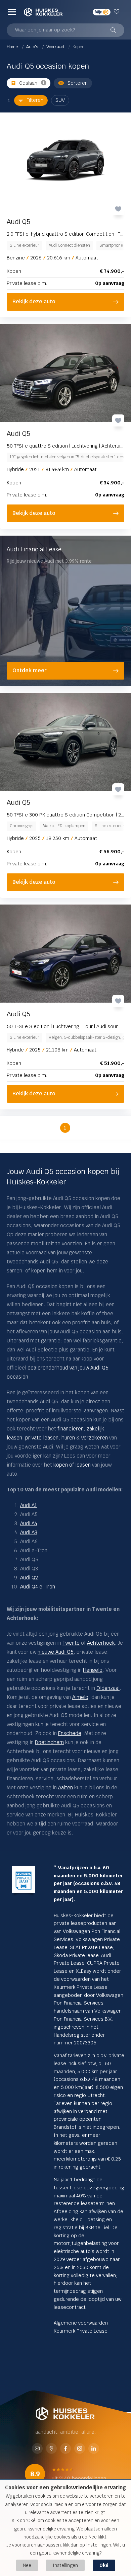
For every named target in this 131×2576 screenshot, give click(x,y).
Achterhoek (101, 1643)
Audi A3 (29, 1532)
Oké (104, 2565)
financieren (71, 1429)
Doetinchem (49, 1742)
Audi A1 (29, 1505)
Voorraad (56, 47)
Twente (71, 1643)
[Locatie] (51, 2449)
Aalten (65, 1787)
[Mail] (37, 2449)
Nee (27, 2565)
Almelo (80, 1697)
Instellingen (65, 2565)
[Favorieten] (117, 12)
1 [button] (65, 1128)
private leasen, (43, 1438)
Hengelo (93, 1670)
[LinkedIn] (94, 2449)
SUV (60, 100)
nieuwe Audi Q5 (56, 1652)
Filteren (35, 100)
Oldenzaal (108, 1688)
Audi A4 (29, 1523)
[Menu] (12, 12)
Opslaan (28, 83)
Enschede (70, 1733)
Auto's (33, 47)
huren (68, 1438)
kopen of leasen (72, 1465)
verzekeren (95, 1438)
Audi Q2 (29, 1578)
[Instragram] (80, 2449)
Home (13, 47)
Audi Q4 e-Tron (38, 1587)
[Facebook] (65, 2449)
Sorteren (78, 83)
